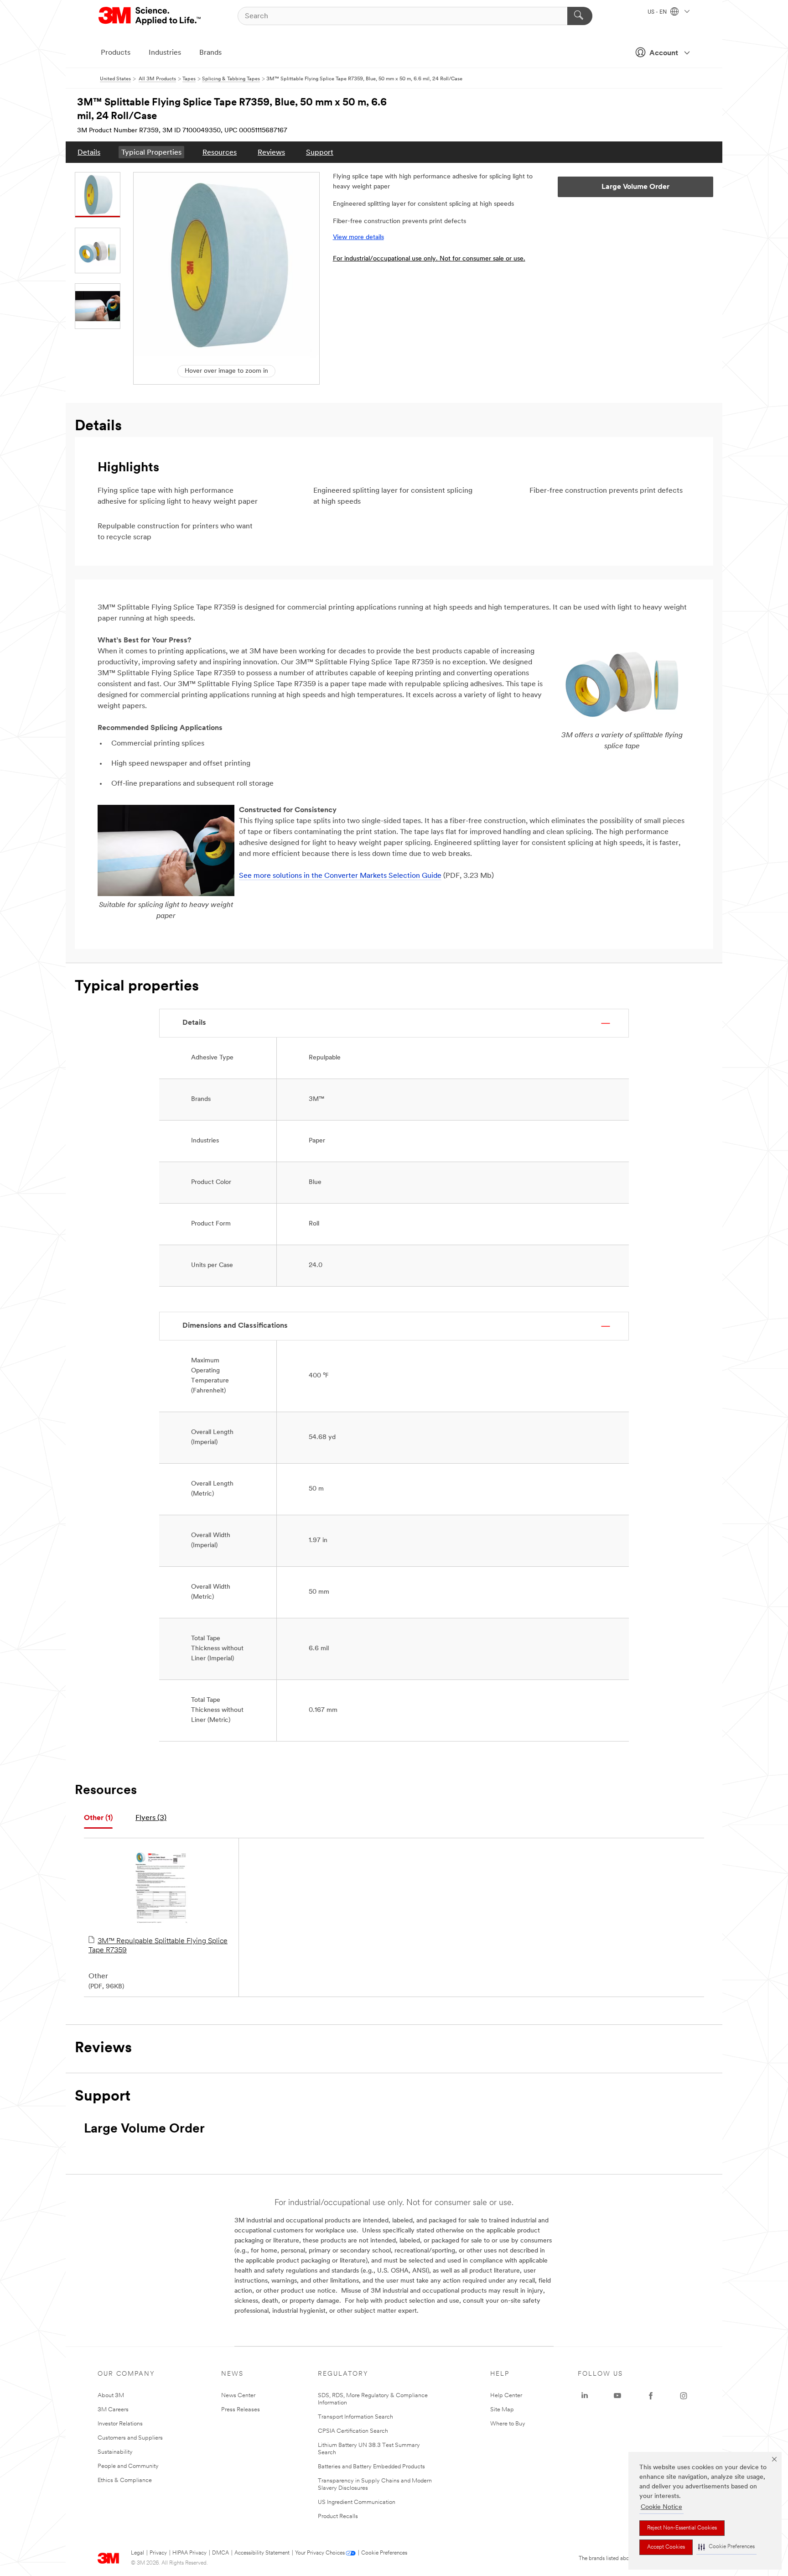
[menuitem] (89, 152)
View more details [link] (358, 237)
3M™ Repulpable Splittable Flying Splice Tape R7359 (158, 1946)
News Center (238, 2396)
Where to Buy (508, 2424)
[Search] (580, 16)
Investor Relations (120, 2424)
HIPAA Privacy (189, 2553)
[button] (726, 2547)
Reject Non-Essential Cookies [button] (682, 2528)
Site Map (502, 2410)
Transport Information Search (355, 2417)
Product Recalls (338, 2516)
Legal (137, 2553)
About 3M (111, 2396)
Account (664, 53)
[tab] (98, 1818)
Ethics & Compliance (125, 2480)
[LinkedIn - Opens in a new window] (585, 2396)
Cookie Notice (661, 2507)
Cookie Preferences (384, 2553)
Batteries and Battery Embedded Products (371, 2467)
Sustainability (115, 2452)
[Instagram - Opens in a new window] (684, 2396)
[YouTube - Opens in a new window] (617, 2396)
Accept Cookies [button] (666, 2547)
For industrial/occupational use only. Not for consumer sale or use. (429, 259)
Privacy (158, 2553)
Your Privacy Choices (320, 2553)
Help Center (506, 2396)
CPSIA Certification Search (353, 2431)
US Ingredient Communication (357, 2502)
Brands (210, 53)
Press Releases (241, 2410)
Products (116, 53)
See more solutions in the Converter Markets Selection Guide (340, 876)
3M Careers (113, 2410)
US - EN (658, 12)
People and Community (128, 2466)
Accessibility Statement (262, 2553)
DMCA (220, 2553)
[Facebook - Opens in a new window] (651, 2396)
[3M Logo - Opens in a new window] (150, 16)
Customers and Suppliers (130, 2438)
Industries (165, 53)
